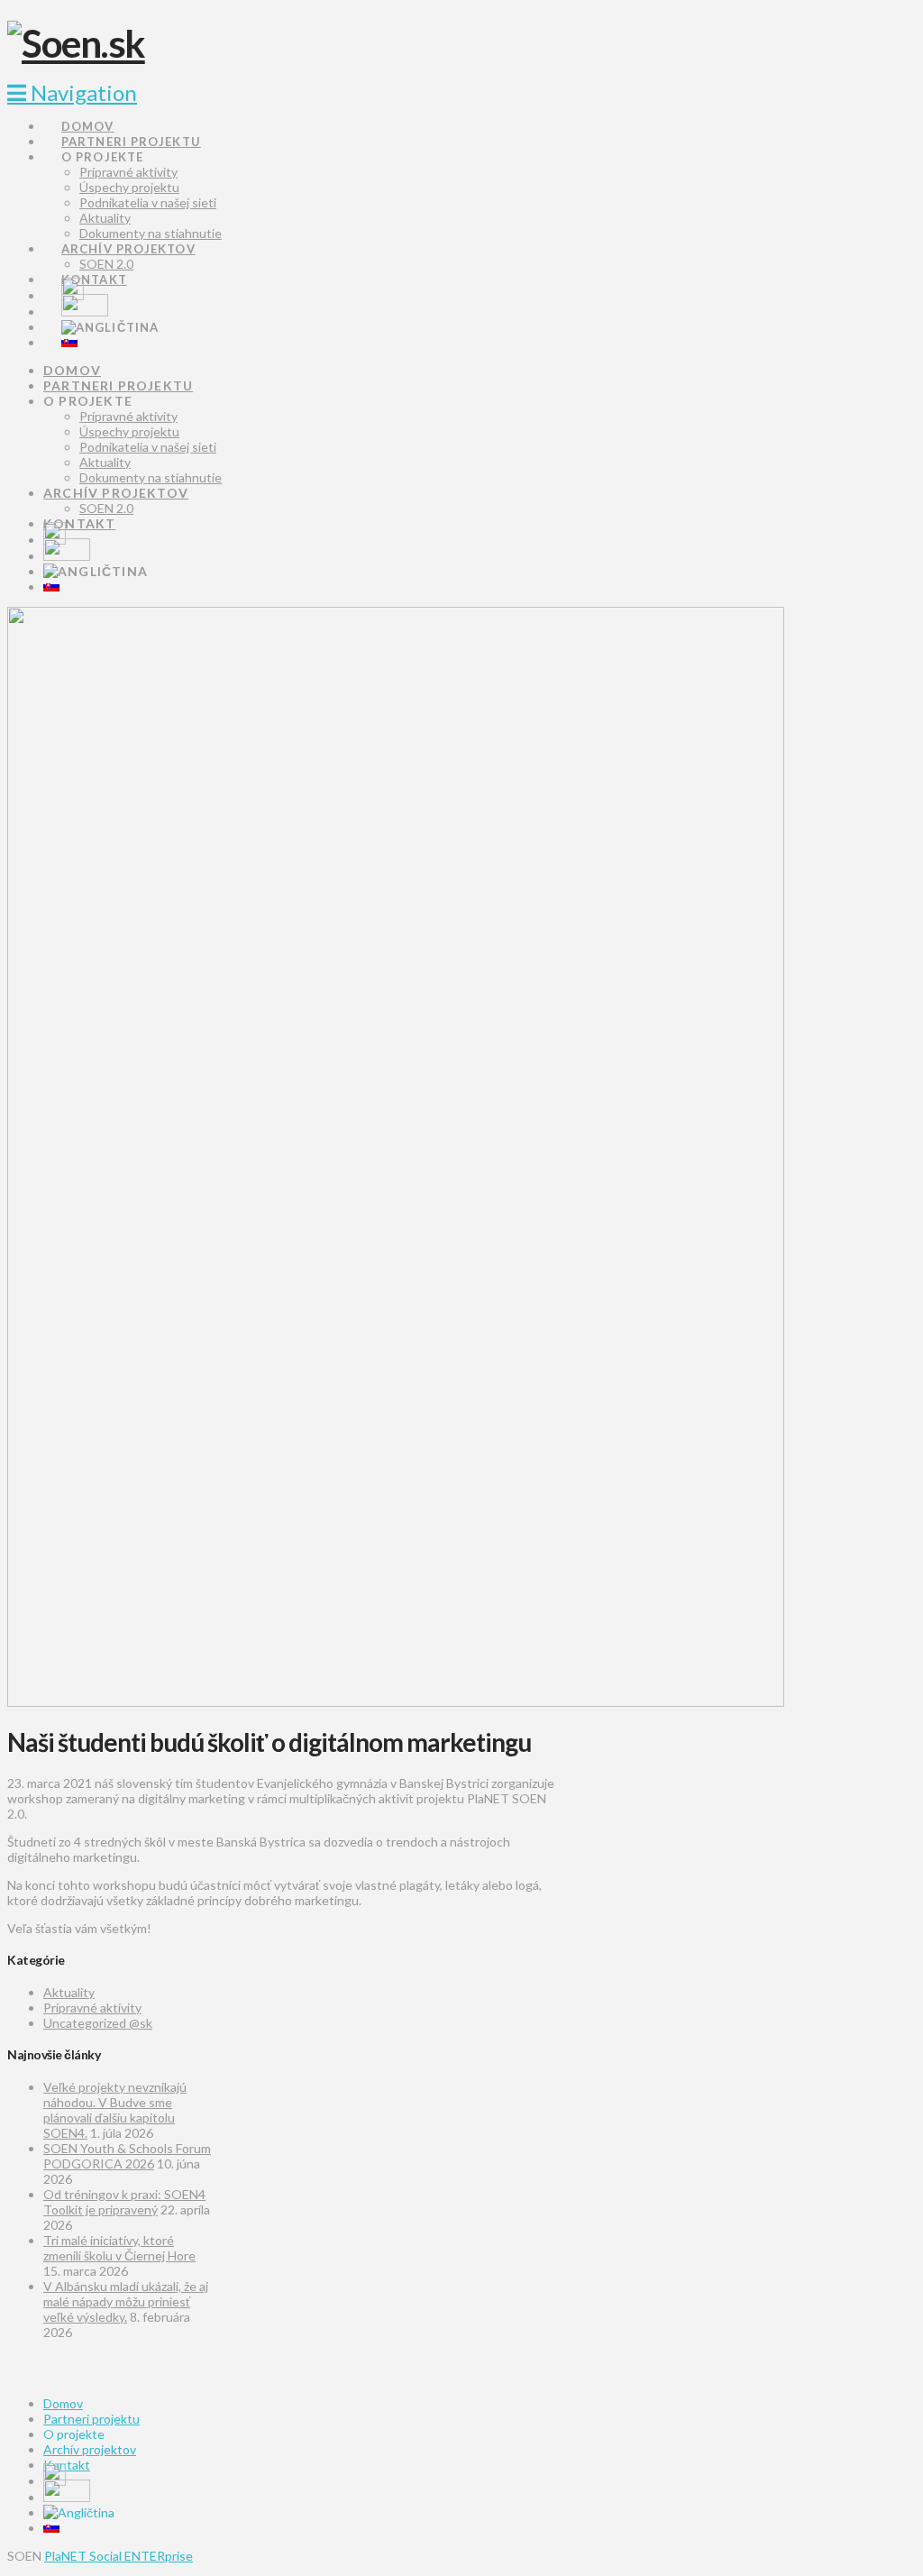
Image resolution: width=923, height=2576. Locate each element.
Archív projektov (90, 2449)
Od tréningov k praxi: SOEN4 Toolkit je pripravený (124, 2202)
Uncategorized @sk (98, 2023)
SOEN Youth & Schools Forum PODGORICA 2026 (127, 2156)
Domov (63, 2403)
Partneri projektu (91, 2419)
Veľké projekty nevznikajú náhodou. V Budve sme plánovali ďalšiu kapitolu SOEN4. (115, 2110)
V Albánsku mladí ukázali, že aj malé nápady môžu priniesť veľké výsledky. (126, 2301)
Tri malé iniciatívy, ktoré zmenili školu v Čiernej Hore (119, 2248)
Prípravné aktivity (92, 2008)
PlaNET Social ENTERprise (119, 2556)
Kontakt (67, 2465)
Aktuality (69, 1992)
